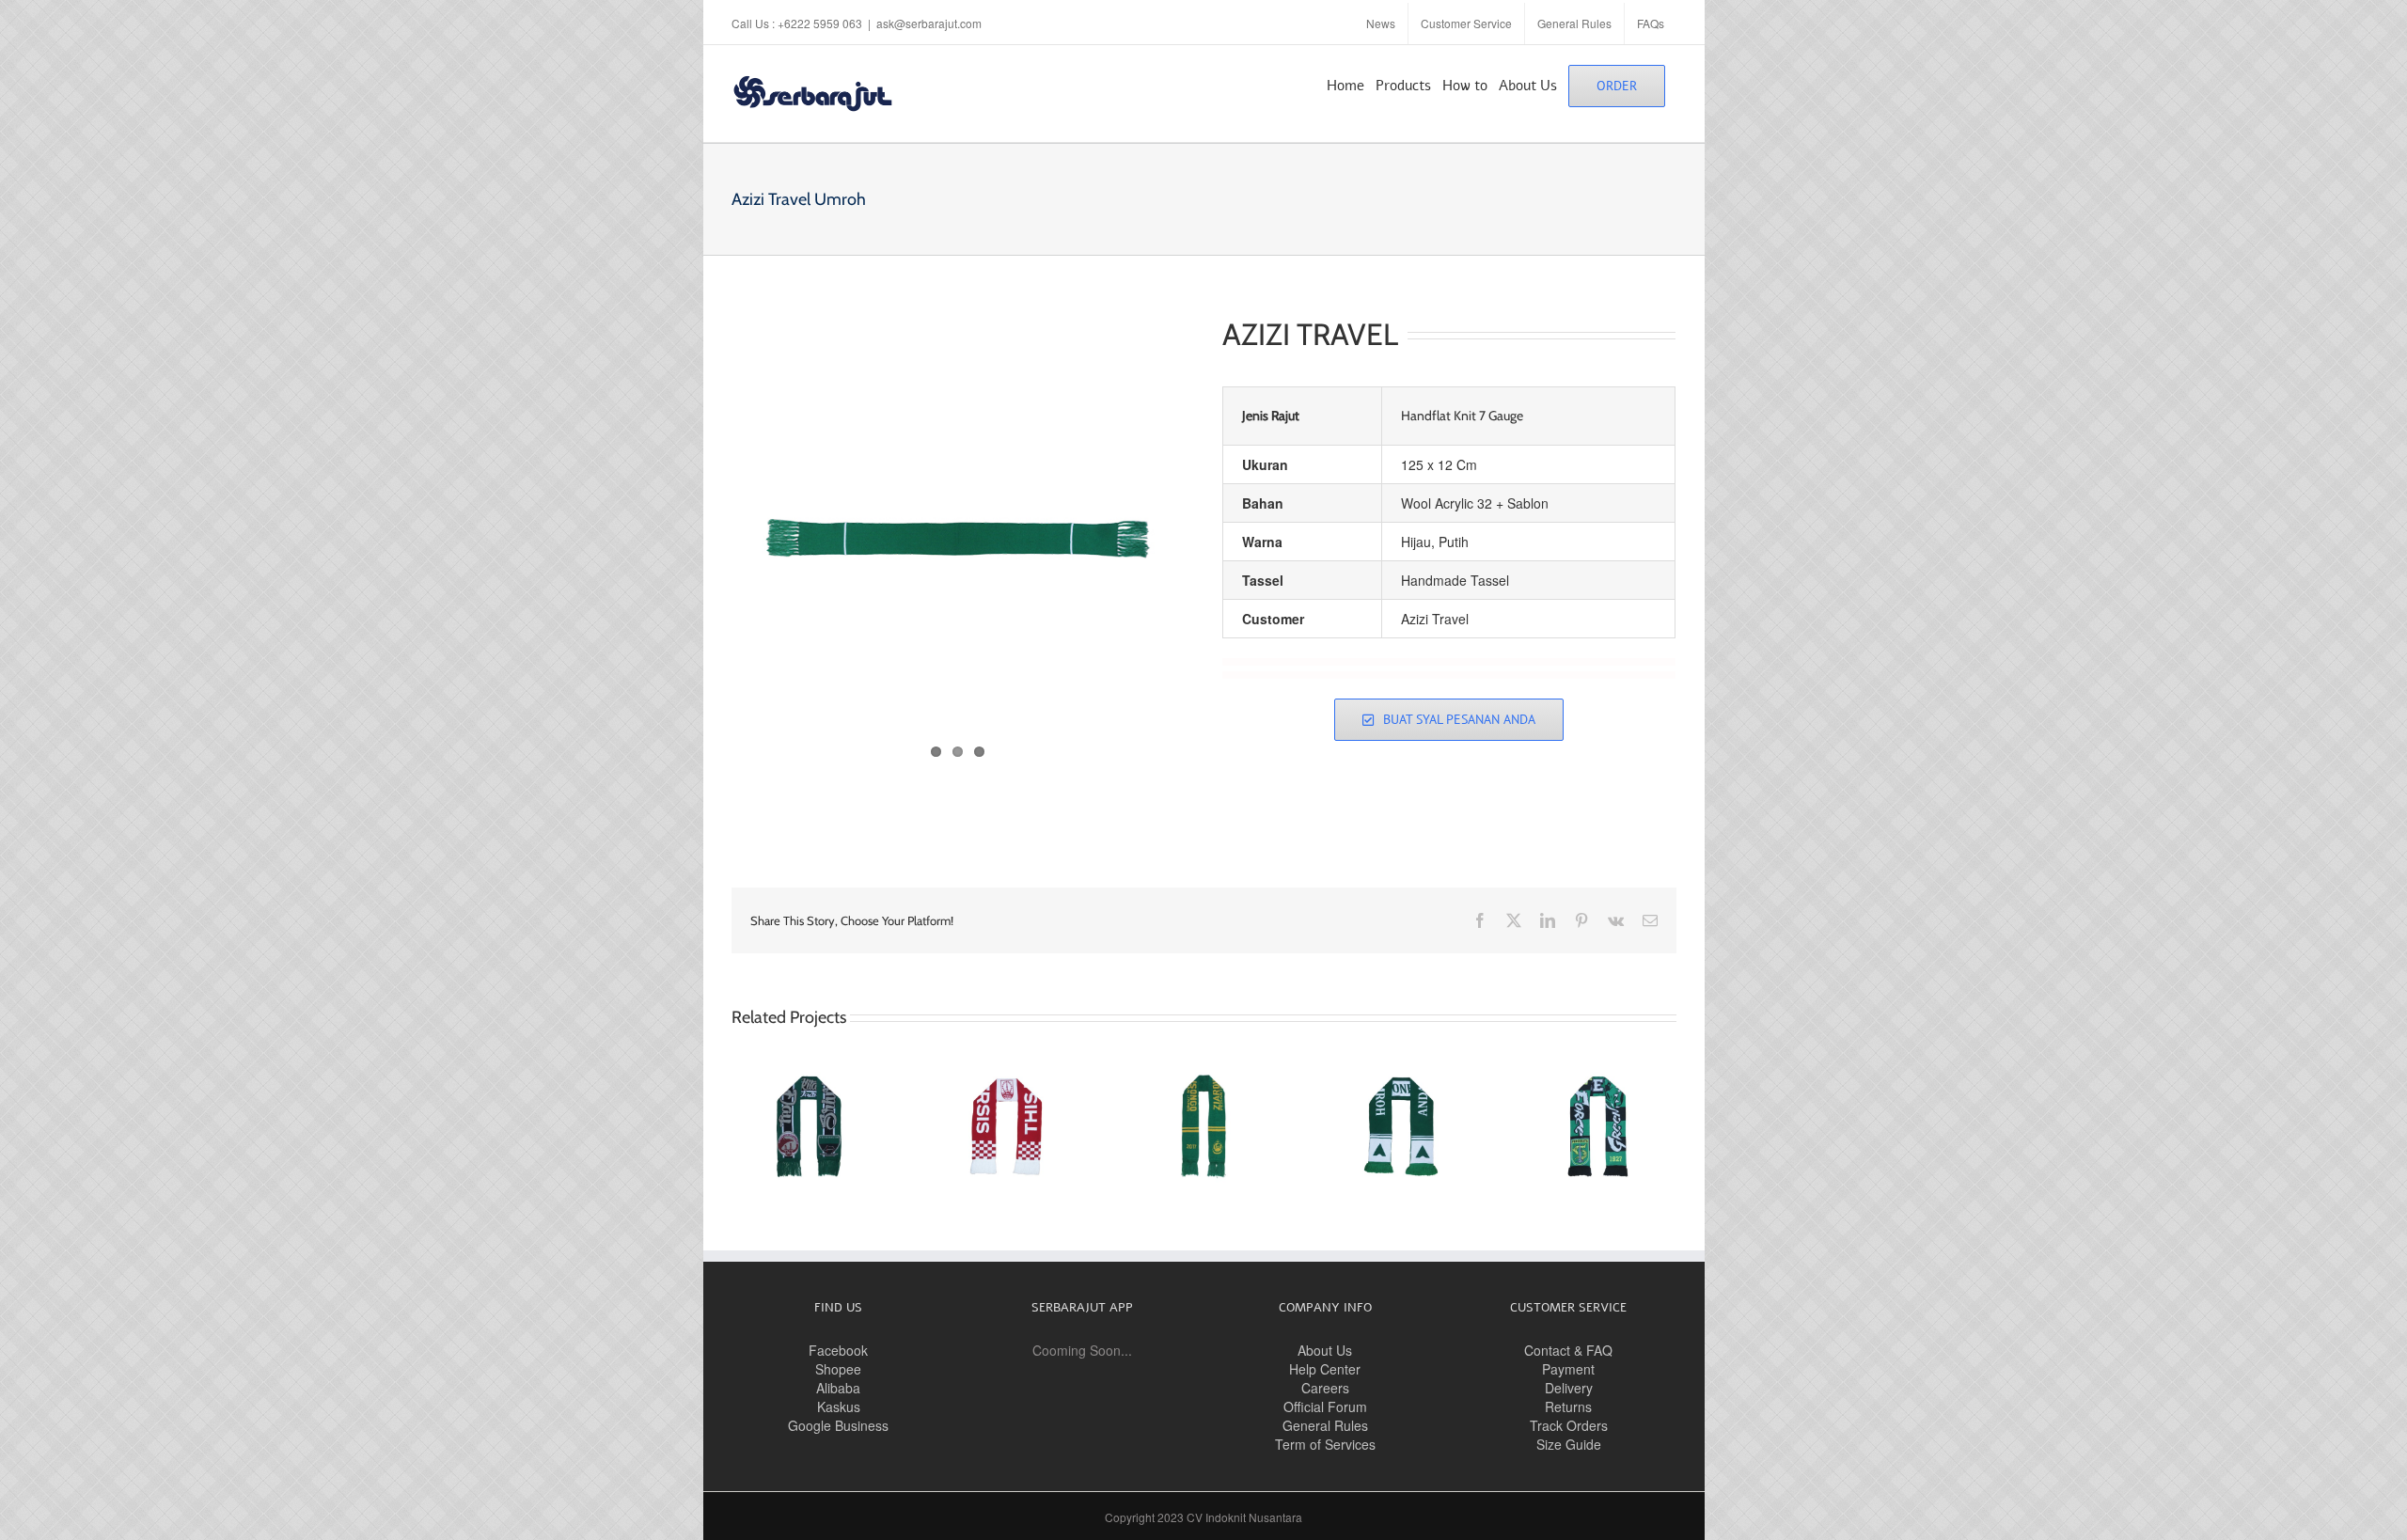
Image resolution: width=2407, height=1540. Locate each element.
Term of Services (1325, 1444)
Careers (1325, 1388)
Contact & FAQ (1568, 1350)
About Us (1325, 1350)
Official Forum (1325, 1406)
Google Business (838, 1425)
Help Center (1325, 1369)
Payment (1568, 1369)
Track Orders (1569, 1425)
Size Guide (1569, 1444)
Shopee (838, 1369)
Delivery (1569, 1388)
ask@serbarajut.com (929, 23)
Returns (1568, 1406)
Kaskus (839, 1406)
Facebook (838, 1350)
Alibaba (838, 1388)
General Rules (1325, 1425)
